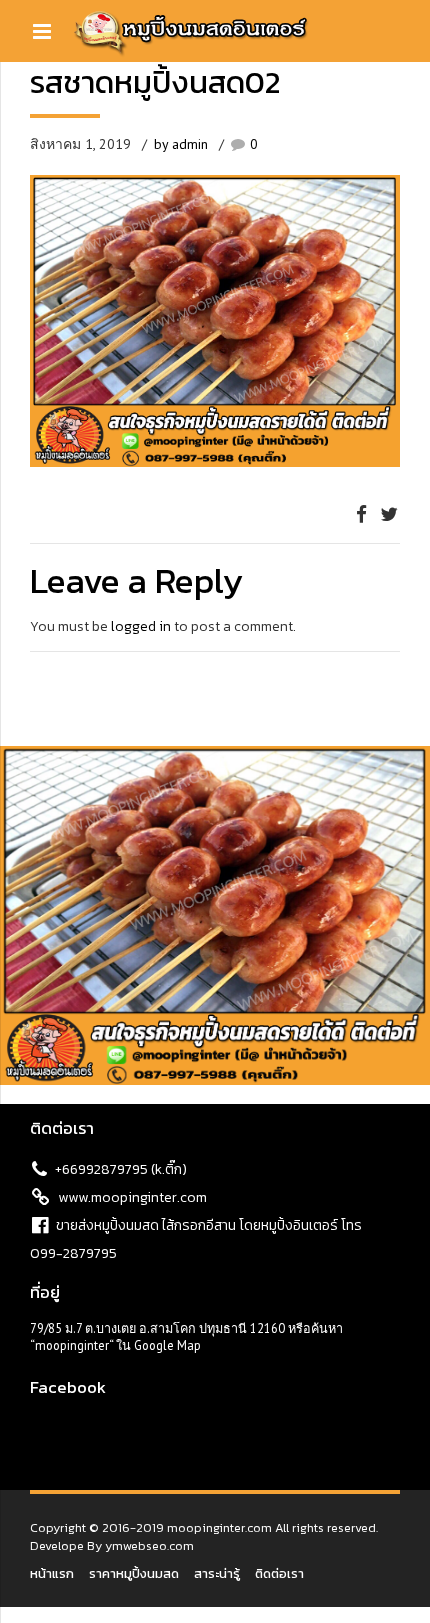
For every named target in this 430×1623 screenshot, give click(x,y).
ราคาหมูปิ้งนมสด (134, 1573)
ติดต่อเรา (279, 1573)
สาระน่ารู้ (217, 1573)
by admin (181, 144)
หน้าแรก (52, 1573)
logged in (141, 626)
